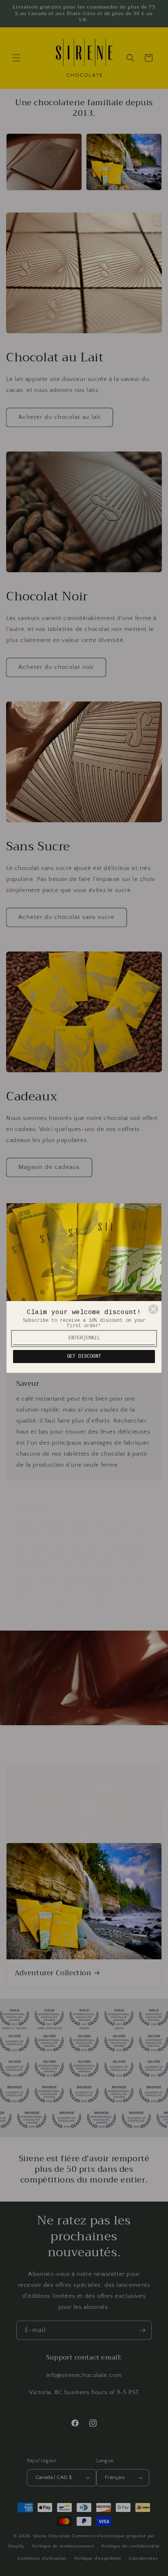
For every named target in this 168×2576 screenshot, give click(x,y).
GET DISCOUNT (84, 1357)
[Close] (153, 1309)
